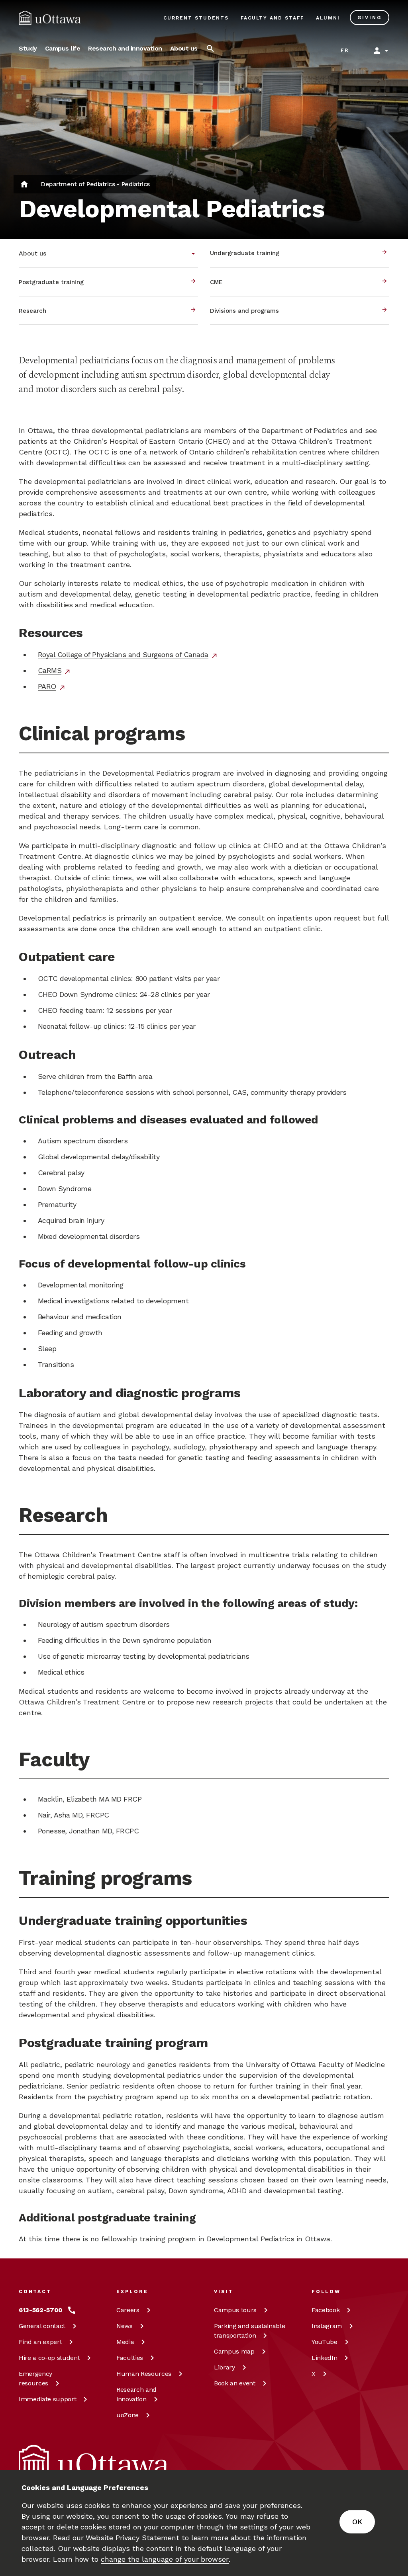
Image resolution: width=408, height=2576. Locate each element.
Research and (136, 2394)
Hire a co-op (49, 2358)
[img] (50, 18)
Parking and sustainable (249, 2331)
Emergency (35, 2378)
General (42, 2326)
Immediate (47, 2399)
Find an (40, 2342)
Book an (235, 2383)
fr (345, 50)
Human (144, 2374)
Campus (235, 2310)
